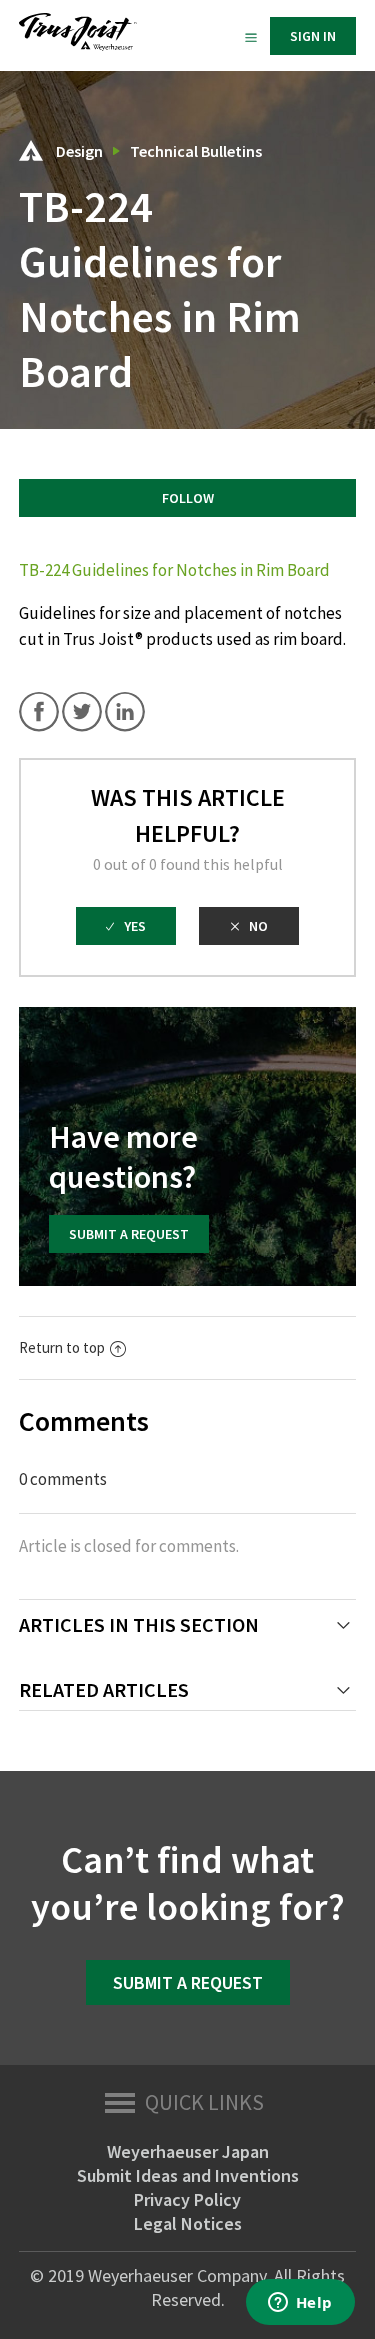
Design (79, 151)
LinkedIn (125, 712)
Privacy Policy (187, 2199)
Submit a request (129, 1234)
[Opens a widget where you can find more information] (300, 2304)
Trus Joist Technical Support (31, 150)
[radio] (126, 926)
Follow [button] (188, 498)
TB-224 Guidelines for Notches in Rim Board (174, 570)
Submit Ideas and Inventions (188, 2175)
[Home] (78, 45)
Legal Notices (188, 2223)
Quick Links (204, 2102)
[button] (251, 37)
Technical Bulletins (196, 151)
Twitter (82, 712)
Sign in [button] (313, 36)
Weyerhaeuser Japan (188, 2151)
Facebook (39, 712)
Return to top (62, 1347)
